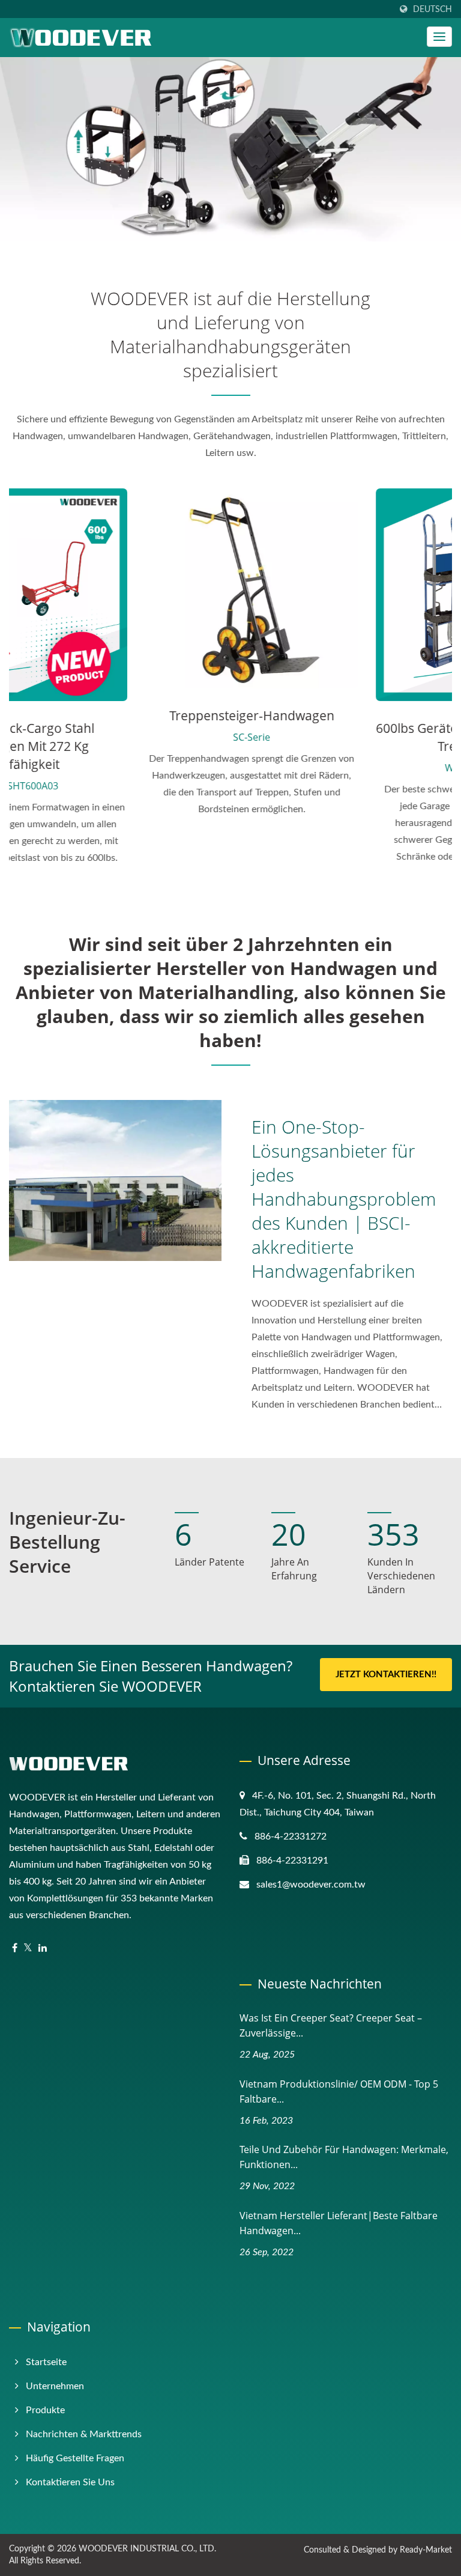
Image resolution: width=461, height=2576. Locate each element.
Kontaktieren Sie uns (70, 2482)
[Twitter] (28, 1949)
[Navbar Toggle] (439, 37)
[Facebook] (15, 1949)
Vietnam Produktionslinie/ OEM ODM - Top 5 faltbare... (339, 2091)
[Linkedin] (43, 1949)
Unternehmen (55, 2386)
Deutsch (432, 9)
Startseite (46, 2362)
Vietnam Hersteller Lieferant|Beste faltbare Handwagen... (339, 2223)
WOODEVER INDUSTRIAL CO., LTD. (147, 2549)
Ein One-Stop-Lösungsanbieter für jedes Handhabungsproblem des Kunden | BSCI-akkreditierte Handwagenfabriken (344, 1199)
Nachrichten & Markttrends (84, 2434)
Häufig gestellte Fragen (75, 2458)
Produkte (45, 2410)
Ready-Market (426, 2550)
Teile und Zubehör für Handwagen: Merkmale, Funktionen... (344, 2157)
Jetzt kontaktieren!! (386, 1675)
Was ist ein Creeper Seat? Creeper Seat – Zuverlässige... (331, 2025)
